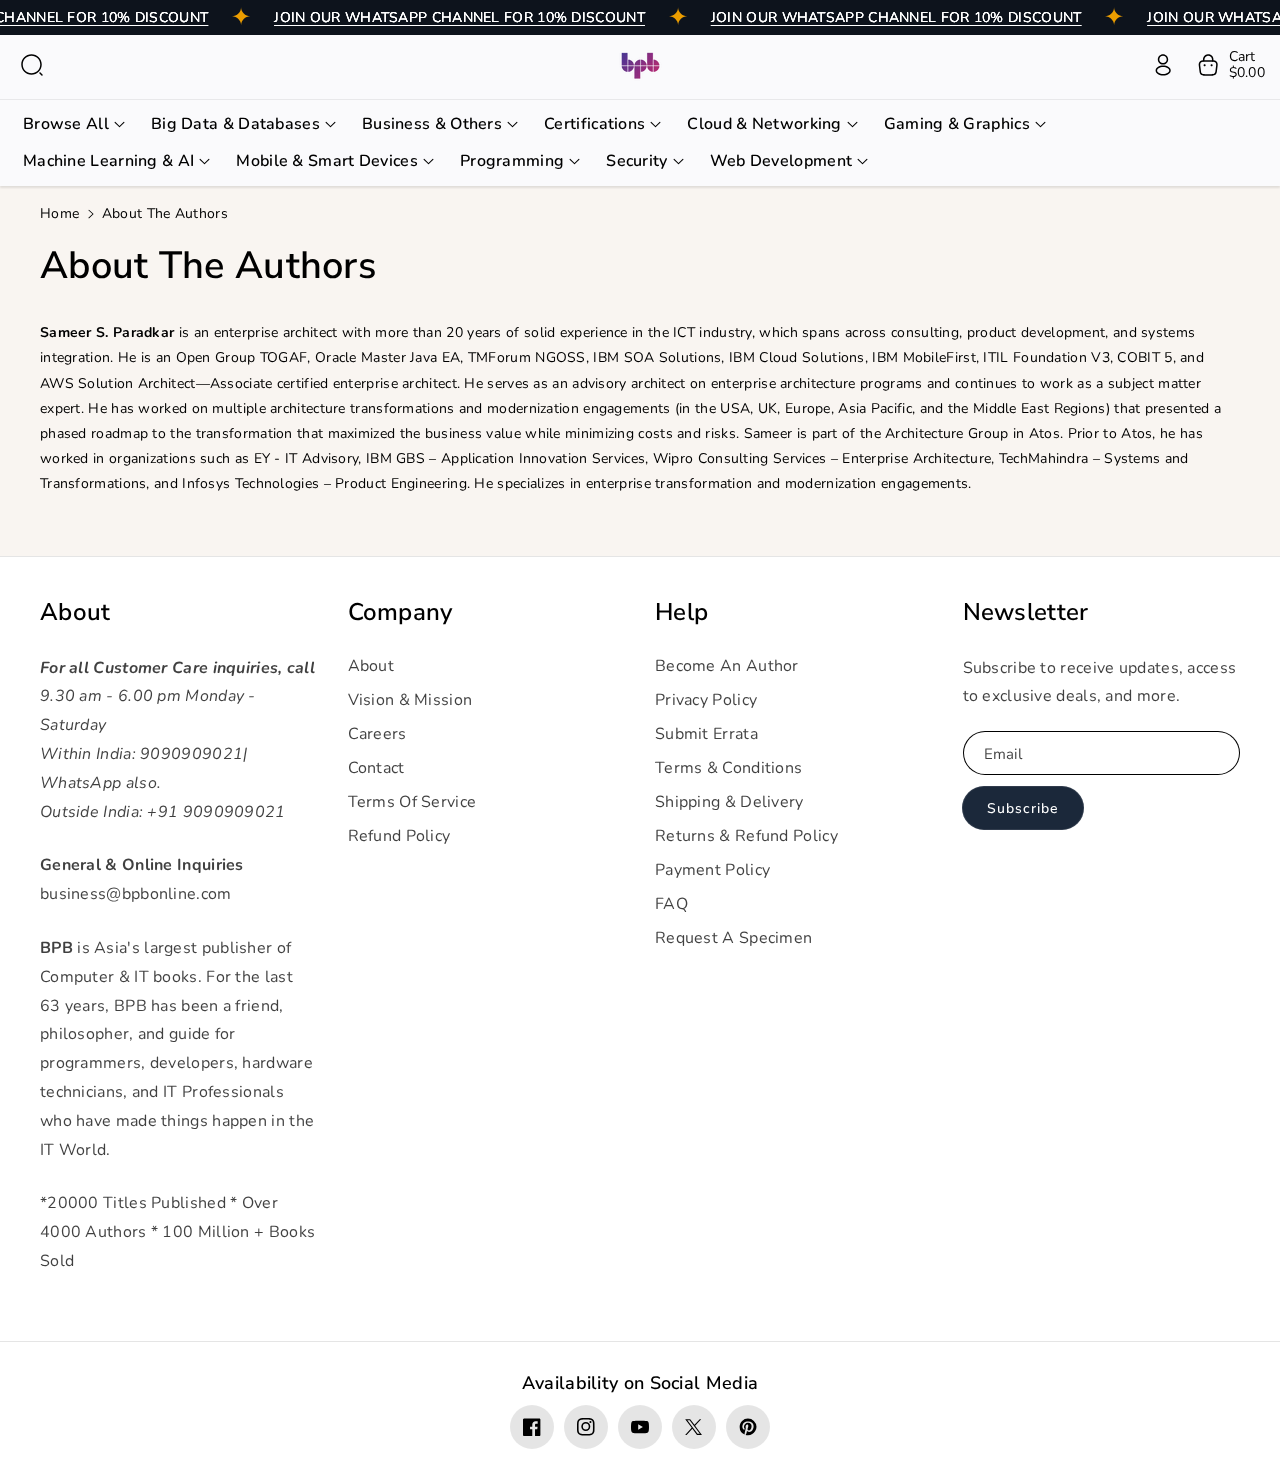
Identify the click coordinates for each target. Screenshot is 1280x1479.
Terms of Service (412, 802)
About (75, 612)
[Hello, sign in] (1163, 65)
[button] (32, 65)
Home (59, 213)
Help (681, 612)
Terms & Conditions (728, 768)
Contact (376, 768)
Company (400, 612)
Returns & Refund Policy (746, 836)
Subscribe (1022, 808)
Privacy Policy (706, 700)
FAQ (671, 904)
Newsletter (1026, 612)
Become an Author (727, 666)
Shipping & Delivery (729, 802)
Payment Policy (712, 870)
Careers (377, 734)
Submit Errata (706, 734)
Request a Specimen (733, 938)
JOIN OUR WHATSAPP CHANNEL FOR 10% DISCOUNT (459, 17)
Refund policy (399, 836)
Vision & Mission (410, 700)
